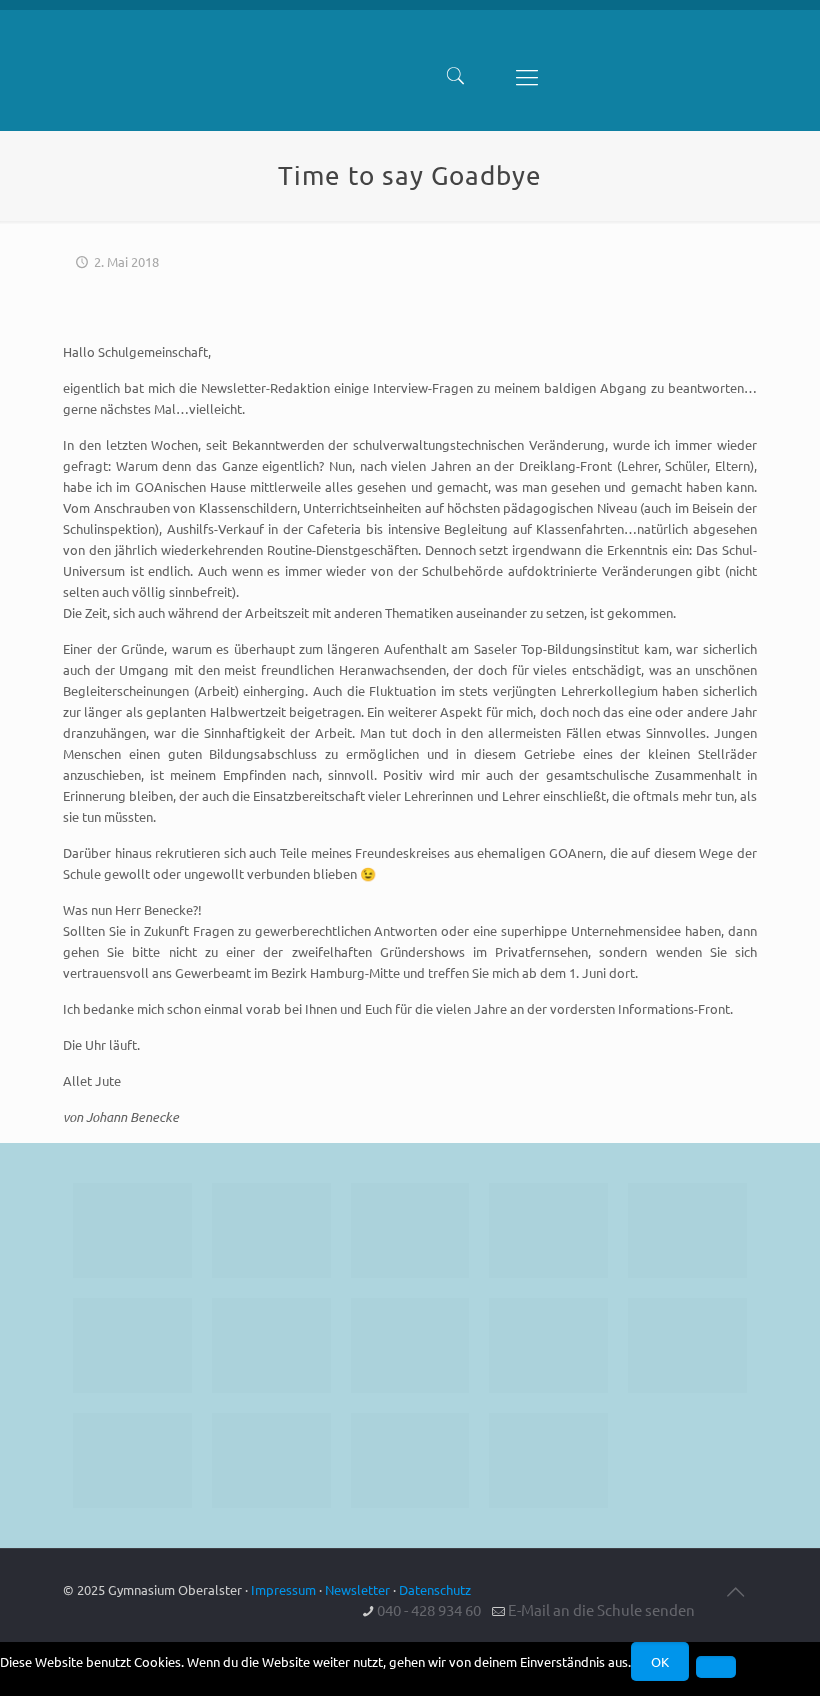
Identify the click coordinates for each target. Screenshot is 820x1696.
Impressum (283, 1589)
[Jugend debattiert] (271, 1230)
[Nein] (716, 1667)
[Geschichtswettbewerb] (271, 1460)
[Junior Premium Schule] (132, 1345)
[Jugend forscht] (410, 1460)
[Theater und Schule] (410, 1345)
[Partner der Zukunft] (548, 1460)
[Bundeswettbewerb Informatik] (132, 1230)
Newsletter (357, 1589)
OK (660, 1661)
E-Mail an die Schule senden (601, 1609)
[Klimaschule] (548, 1230)
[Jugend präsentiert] (410, 1230)
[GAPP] (548, 1345)
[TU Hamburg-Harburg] (271, 1345)
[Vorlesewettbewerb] (687, 1345)
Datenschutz (435, 1589)
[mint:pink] (687, 1230)
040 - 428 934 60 (429, 1609)
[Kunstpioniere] (132, 1460)
